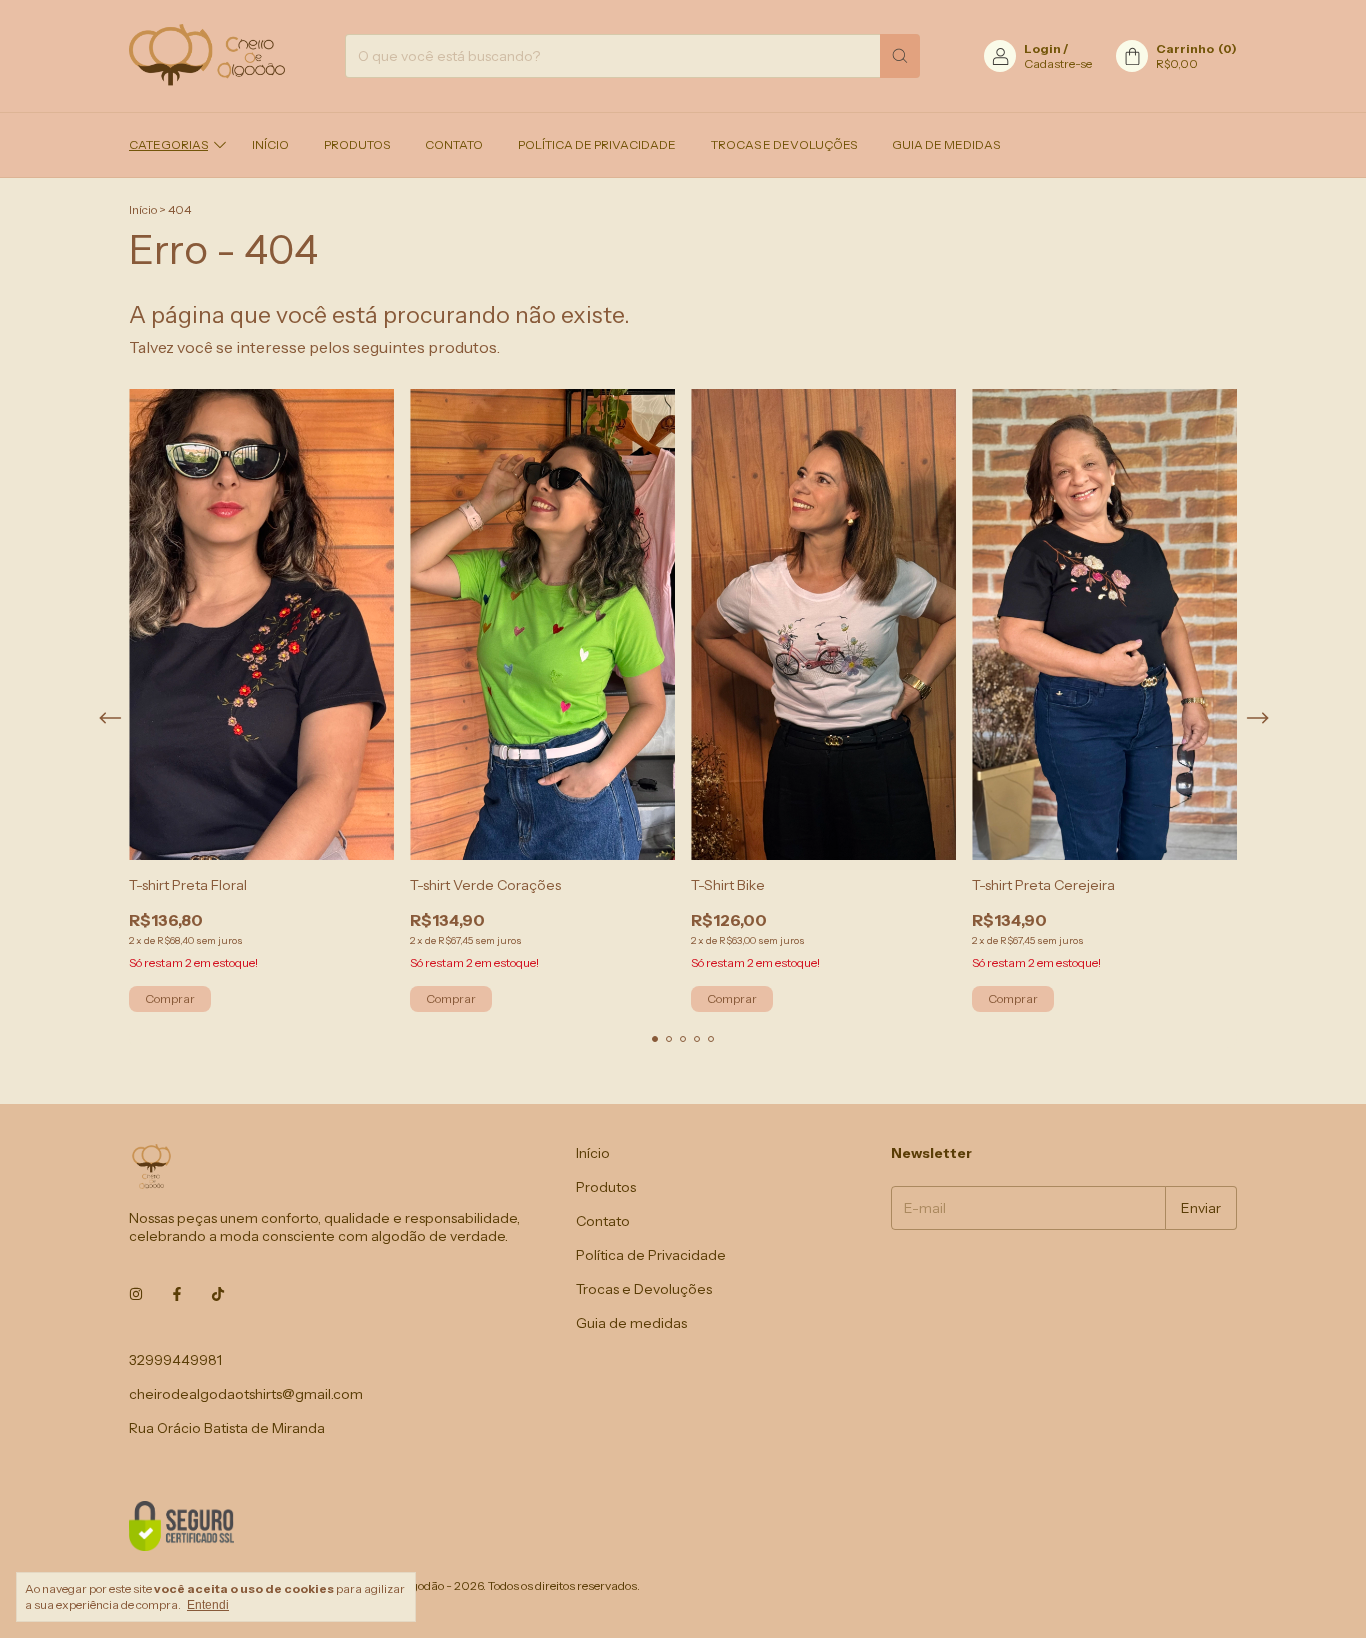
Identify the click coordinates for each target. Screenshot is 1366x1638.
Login (1042, 48)
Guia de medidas (946, 144)
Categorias (168, 144)
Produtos (357, 144)
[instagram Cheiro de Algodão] (136, 1294)
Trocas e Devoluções (784, 144)
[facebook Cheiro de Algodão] (177, 1294)
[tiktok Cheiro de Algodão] (218, 1294)
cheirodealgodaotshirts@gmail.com (246, 1394)
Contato (454, 144)
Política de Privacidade (597, 144)
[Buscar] (900, 56)
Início (270, 144)
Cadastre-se (1058, 63)
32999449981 (175, 1360)
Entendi (208, 1605)
